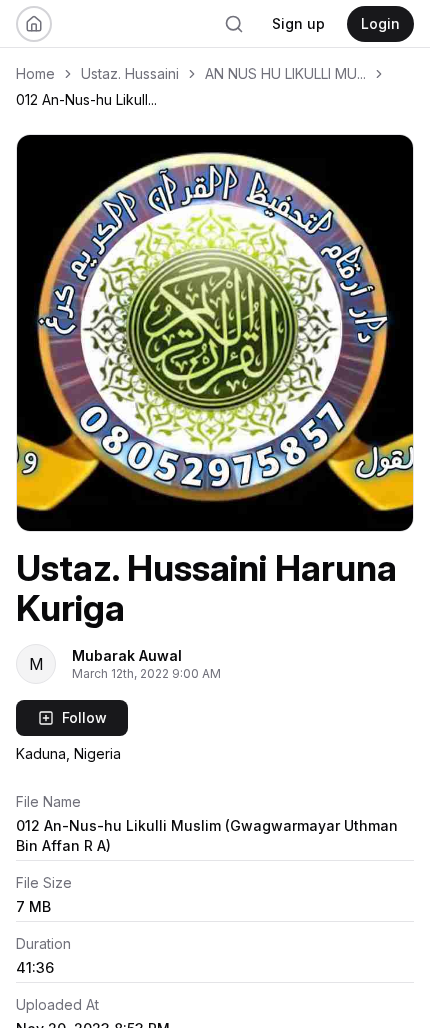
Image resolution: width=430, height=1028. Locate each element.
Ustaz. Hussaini (130, 73)
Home (35, 73)
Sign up (298, 23)
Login (380, 23)
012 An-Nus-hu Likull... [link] (86, 99)
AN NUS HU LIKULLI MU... (285, 73)
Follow (84, 717)
